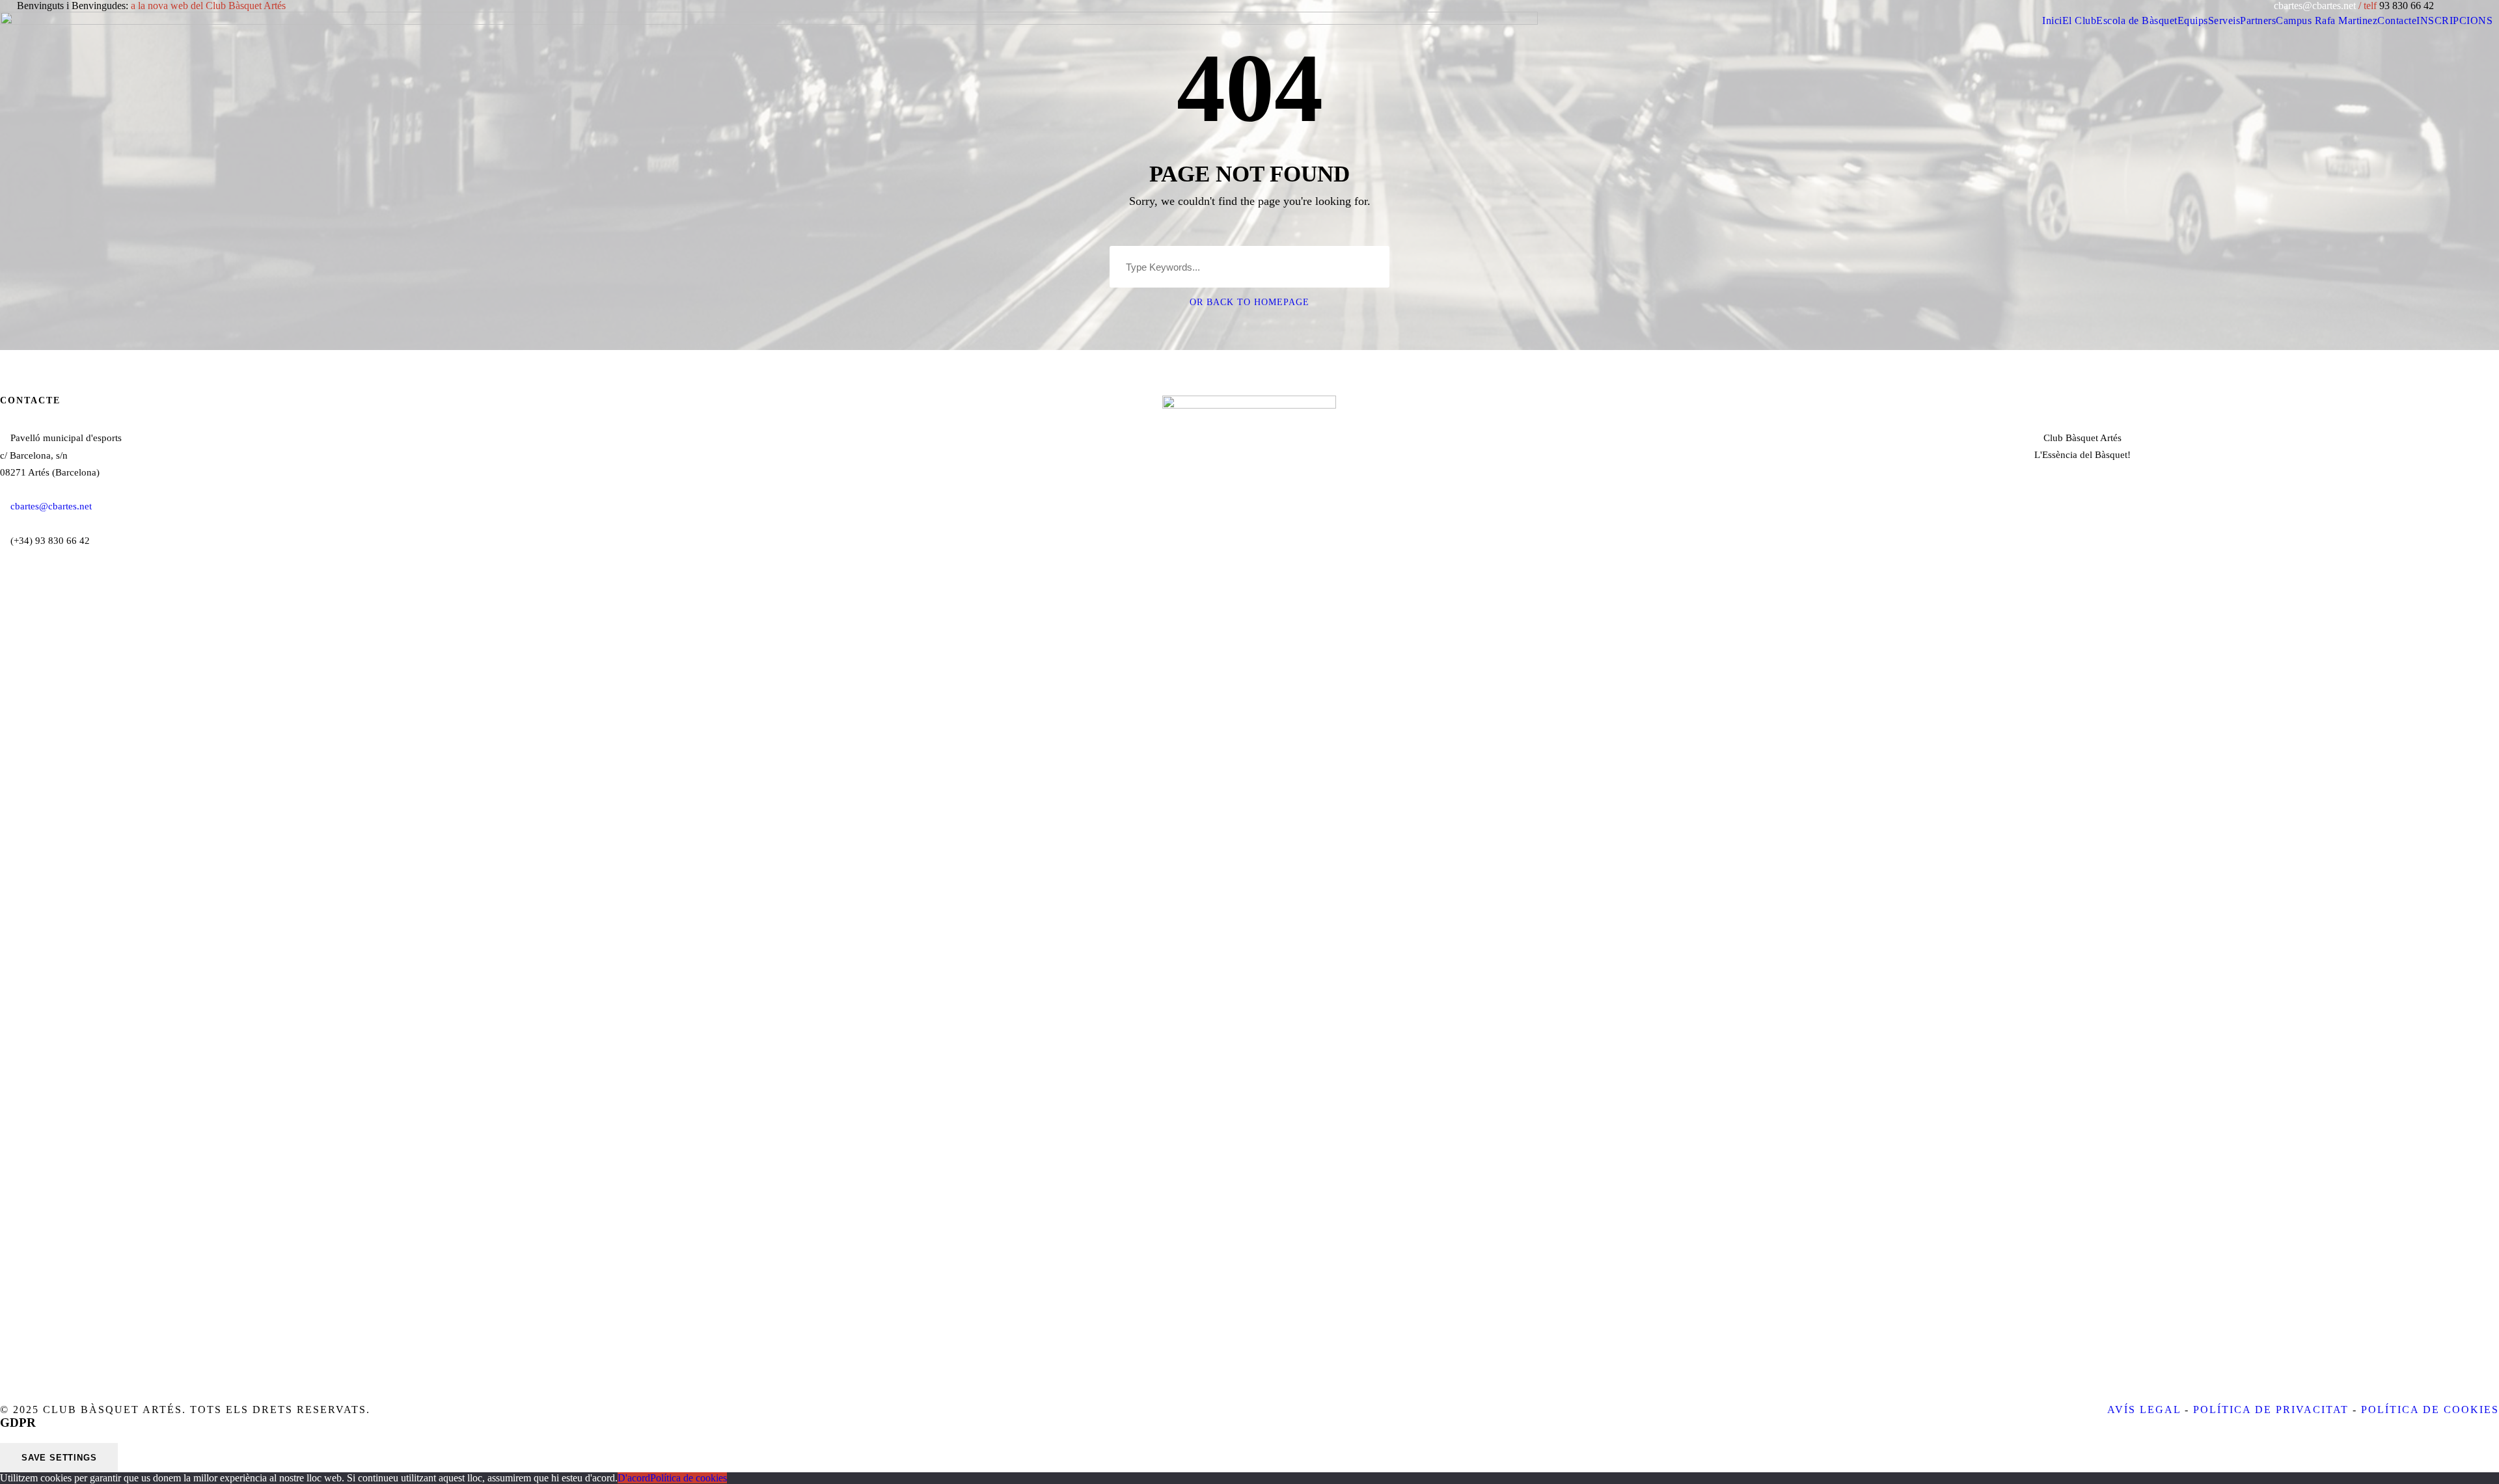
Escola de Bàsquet (2137, 20)
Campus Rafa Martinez (2327, 20)
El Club (2080, 20)
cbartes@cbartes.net (2316, 6)
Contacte (2397, 20)
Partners (2258, 20)
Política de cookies (689, 1478)
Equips (2193, 20)
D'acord (634, 1478)
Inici (2052, 20)
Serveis (2224, 20)
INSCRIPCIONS (2454, 20)
